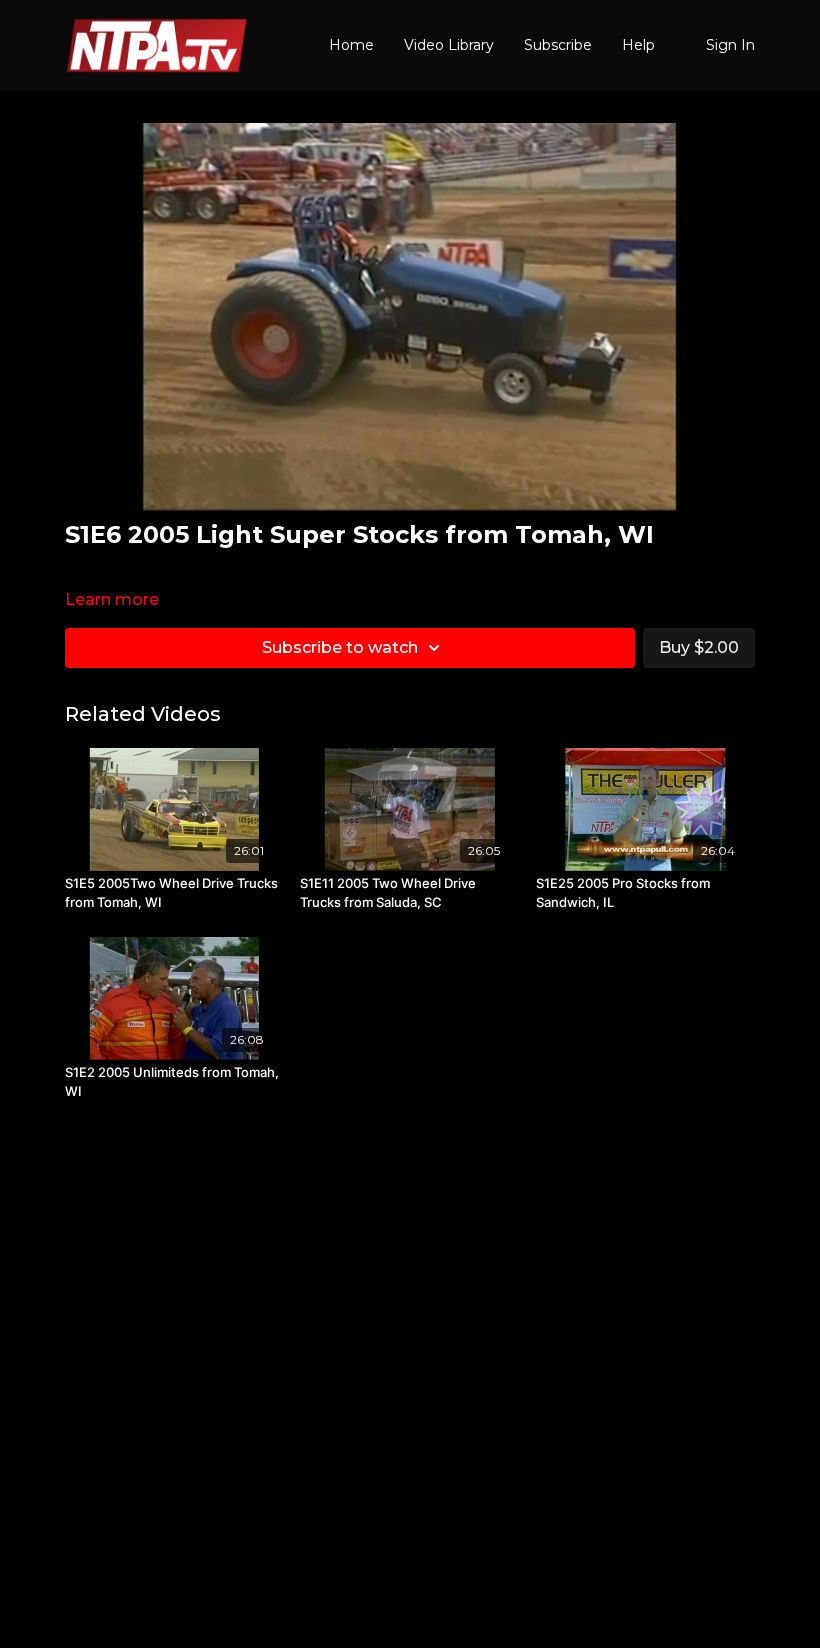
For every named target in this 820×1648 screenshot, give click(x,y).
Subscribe (558, 45)
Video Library (449, 45)
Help (638, 45)
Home (351, 45)
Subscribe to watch (340, 647)
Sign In (730, 45)
